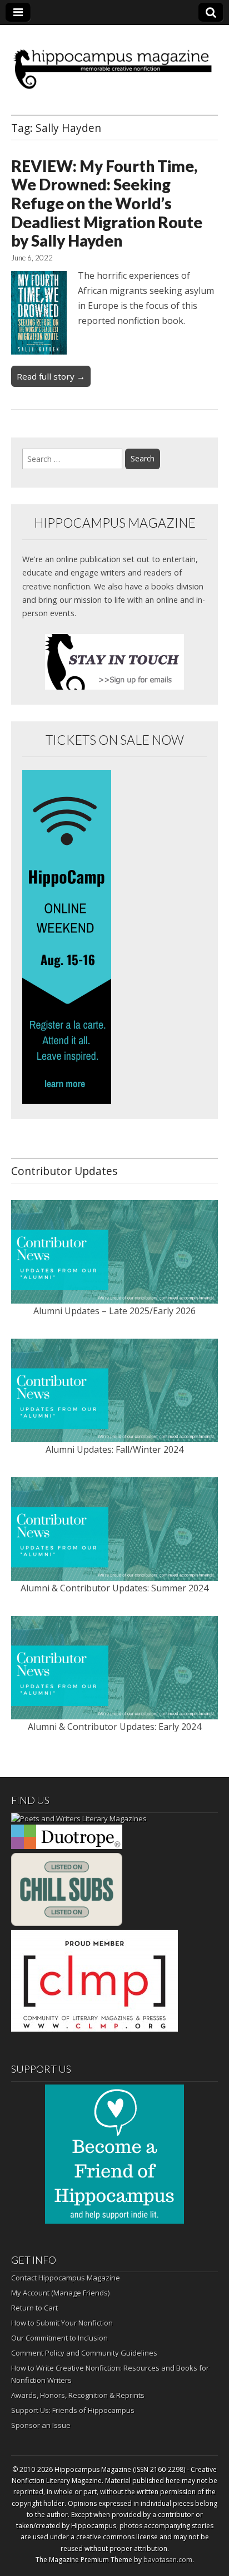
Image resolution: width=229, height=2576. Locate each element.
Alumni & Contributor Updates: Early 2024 (114, 1727)
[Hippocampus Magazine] (114, 62)
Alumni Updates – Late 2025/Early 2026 (114, 1311)
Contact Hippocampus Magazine (66, 2278)
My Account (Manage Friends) (60, 2293)
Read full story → (51, 376)
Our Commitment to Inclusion (59, 2338)
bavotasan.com (168, 2560)
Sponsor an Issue (41, 2425)
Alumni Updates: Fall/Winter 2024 (114, 1449)
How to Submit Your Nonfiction (62, 2323)
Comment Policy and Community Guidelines (84, 2353)
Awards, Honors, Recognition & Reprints (78, 2395)
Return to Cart (34, 2308)
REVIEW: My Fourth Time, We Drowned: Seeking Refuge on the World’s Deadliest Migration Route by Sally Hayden (107, 203)
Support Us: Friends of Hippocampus (73, 2410)
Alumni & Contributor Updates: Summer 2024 (114, 1588)
